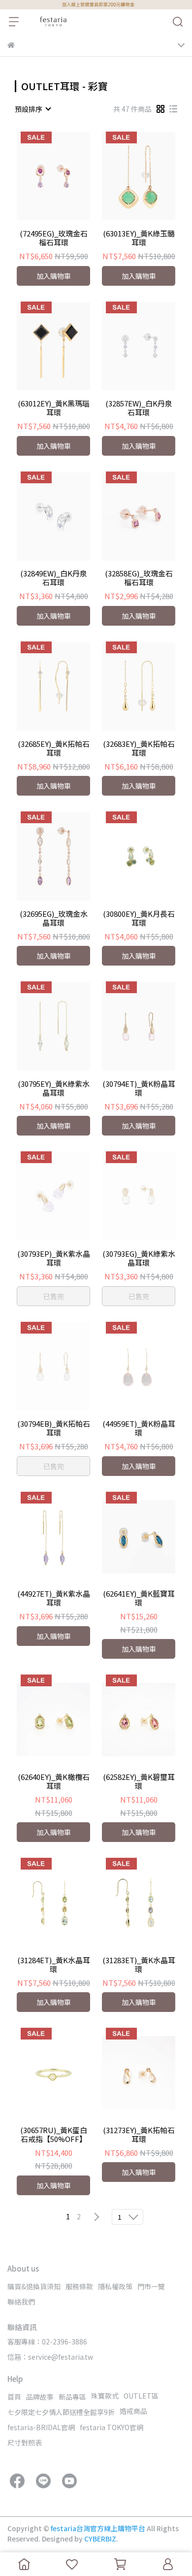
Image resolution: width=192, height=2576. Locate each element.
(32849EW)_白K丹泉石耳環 (54, 578)
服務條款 (79, 2286)
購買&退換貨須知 (34, 2286)
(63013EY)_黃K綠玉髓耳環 (139, 238)
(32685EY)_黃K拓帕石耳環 (54, 748)
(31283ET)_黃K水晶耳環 (139, 1965)
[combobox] (32, 109)
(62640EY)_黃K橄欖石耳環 (54, 1781)
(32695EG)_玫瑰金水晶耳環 (54, 918)
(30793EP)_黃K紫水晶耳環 (54, 1258)
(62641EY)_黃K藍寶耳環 (139, 1598)
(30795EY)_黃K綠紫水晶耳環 (54, 1088)
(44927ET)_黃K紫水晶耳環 (54, 1598)
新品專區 (72, 2397)
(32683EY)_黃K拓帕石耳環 (139, 748)
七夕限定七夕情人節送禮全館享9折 (61, 2412)
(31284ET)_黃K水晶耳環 (54, 1965)
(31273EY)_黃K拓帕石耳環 (139, 2135)
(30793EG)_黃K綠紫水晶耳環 (139, 1258)
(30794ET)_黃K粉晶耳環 (139, 1088)
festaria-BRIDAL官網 (41, 2427)
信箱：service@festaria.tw (50, 2357)
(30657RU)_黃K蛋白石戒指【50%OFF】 (54, 2135)
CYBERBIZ (100, 2539)
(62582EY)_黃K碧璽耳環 (139, 1781)
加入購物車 (54, 276)
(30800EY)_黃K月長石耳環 (139, 918)
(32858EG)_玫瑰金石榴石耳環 (139, 578)
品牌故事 (40, 2397)
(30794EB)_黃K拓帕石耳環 (54, 1428)
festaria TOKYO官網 (112, 2427)
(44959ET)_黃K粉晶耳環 (139, 1428)
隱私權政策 (115, 2286)
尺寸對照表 (25, 2442)
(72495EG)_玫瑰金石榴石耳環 (54, 238)
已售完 (54, 1296)
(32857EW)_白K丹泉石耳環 (139, 408)
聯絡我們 (21, 2302)
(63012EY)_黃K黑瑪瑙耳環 (54, 408)
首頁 (14, 2397)
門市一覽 (151, 2286)
